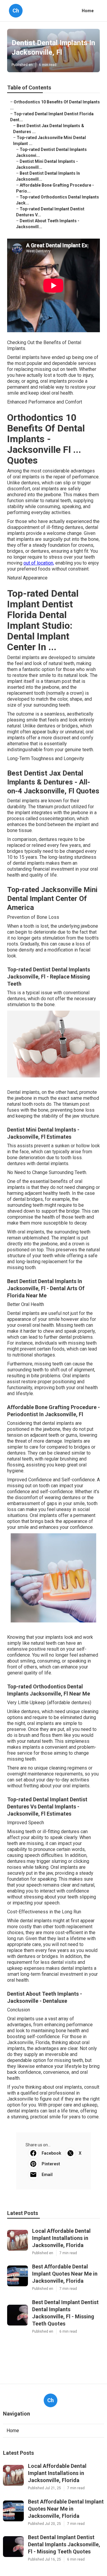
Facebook (51, 2153)
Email (47, 2175)
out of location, (39, 563)
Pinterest (51, 2164)
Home (88, 11)
